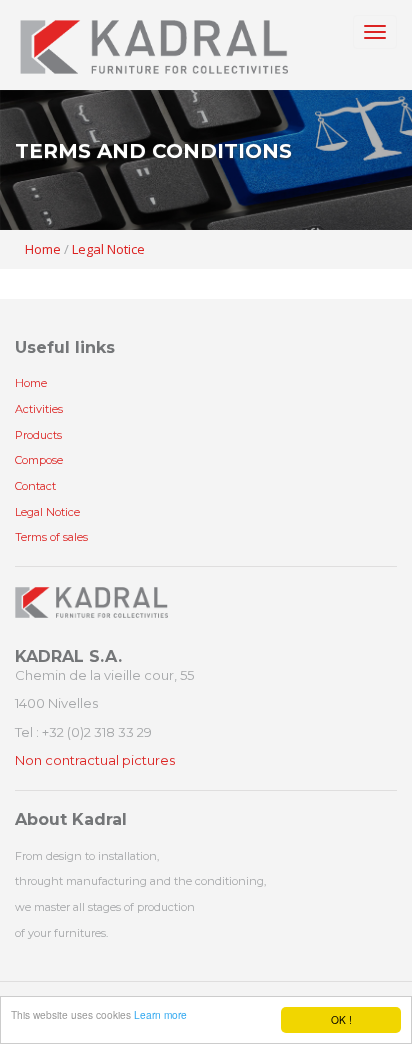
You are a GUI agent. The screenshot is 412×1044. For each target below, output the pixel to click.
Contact (35, 486)
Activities (39, 409)
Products (38, 435)
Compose (39, 460)
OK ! (341, 1019)
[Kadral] (154, 45)
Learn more (160, 1014)
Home (43, 249)
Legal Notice (108, 249)
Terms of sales (51, 537)
